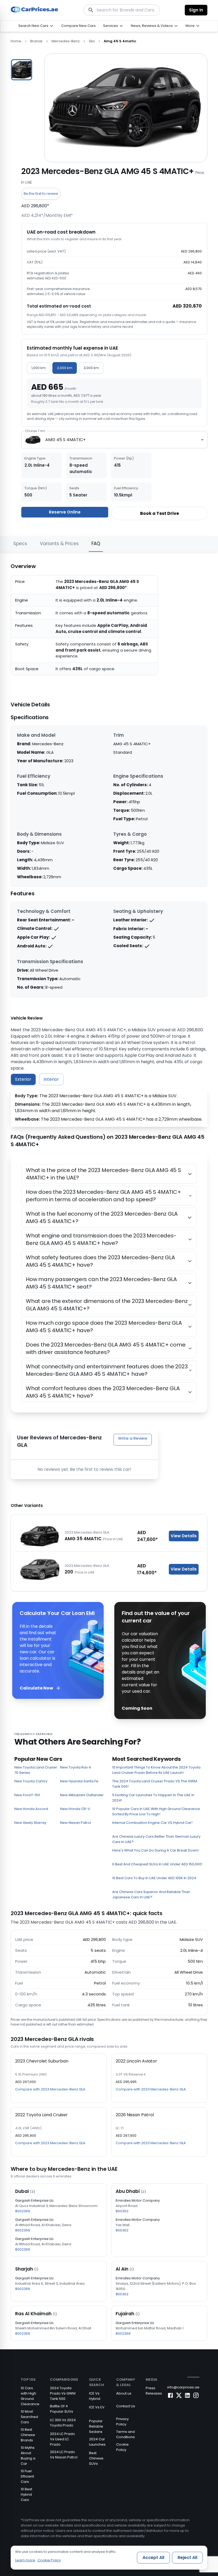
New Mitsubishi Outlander (82, 1795)
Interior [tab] (51, 1079)
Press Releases (154, 2391)
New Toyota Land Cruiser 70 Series (36, 1770)
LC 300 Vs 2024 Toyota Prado (63, 2423)
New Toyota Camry (31, 1781)
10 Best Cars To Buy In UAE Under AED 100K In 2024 (154, 1878)
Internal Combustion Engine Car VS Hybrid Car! (152, 1823)
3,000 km (91, 368)
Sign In (196, 10)
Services (111, 26)
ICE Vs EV (97, 2407)
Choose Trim (35, 431)
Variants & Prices (59, 544)
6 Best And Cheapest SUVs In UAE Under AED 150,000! (157, 1864)
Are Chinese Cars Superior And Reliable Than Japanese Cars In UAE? (151, 1894)
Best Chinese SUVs (96, 2458)
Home (16, 41)
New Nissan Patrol (76, 1823)
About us (124, 2393)
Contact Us (126, 2406)
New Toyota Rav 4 (76, 1767)
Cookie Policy (122, 2447)
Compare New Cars (78, 26)
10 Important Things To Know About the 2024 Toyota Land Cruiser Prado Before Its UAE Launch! (156, 1770)
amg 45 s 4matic (120, 41)
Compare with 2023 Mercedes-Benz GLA (50, 2089)
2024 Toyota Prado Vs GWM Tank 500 (63, 2393)
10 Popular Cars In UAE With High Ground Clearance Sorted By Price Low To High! (156, 1811)
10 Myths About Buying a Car (28, 2456)
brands (36, 41)
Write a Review (133, 1438)
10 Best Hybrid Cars (26, 2494)
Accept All (153, 2558)
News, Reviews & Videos (152, 26)
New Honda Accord (31, 1809)
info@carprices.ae (183, 2387)
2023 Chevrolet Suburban (42, 2061)
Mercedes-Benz (66, 41)
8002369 (23, 2211)
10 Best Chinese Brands (28, 2435)
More (190, 26)
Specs (20, 544)
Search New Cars (33, 26)
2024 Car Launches (97, 2442)
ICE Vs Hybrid (95, 2396)
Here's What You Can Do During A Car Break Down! (156, 1850)
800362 (122, 2211)
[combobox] (114, 440)
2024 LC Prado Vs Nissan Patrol (64, 2455)
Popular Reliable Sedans (96, 2426)
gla (92, 41)
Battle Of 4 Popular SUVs (62, 2409)
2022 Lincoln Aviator (136, 2061)
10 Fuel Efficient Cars (27, 2476)
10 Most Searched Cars (29, 2417)
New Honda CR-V (75, 1809)
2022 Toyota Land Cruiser (41, 2115)
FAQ (96, 544)
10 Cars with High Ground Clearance (30, 2396)
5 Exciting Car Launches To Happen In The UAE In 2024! (153, 1798)
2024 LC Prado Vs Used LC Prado (62, 2439)
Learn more (25, 2560)
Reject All (187, 2558)
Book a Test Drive (160, 513)
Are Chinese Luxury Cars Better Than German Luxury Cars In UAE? (156, 1839)
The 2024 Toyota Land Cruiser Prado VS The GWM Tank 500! (155, 1784)
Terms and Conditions (125, 2434)
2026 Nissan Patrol (135, 2115)
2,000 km (65, 368)
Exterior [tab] (23, 1079)
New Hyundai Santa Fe (79, 1781)
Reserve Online (65, 512)
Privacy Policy (122, 2422)
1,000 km (39, 368)
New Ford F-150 (27, 1795)
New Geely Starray (30, 1823)
